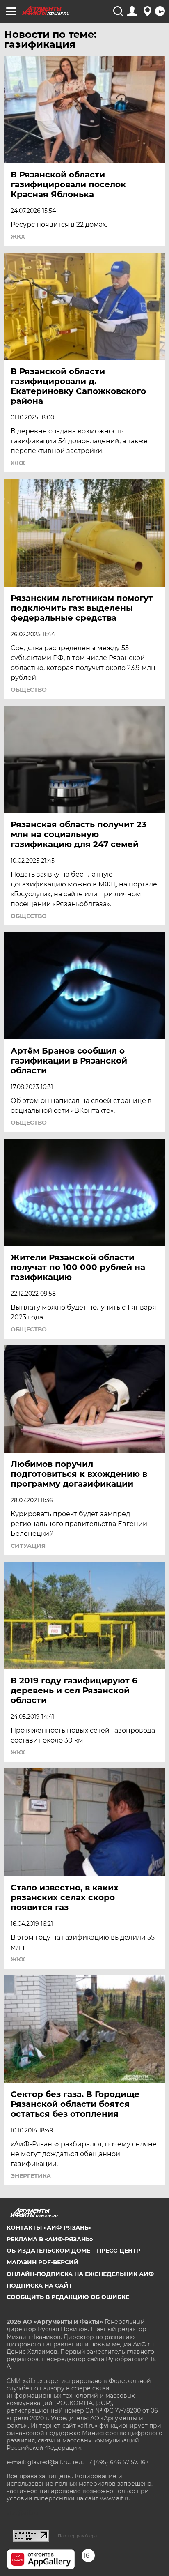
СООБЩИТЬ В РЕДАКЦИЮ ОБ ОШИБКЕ (68, 2297)
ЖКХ (18, 237)
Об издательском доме (48, 2251)
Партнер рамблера (77, 2536)
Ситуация (28, 1546)
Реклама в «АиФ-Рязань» (50, 2239)
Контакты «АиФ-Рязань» (49, 2228)
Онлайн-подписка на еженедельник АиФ (80, 2274)
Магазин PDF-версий (43, 2262)
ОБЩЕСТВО (29, 690)
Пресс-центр (119, 2251)
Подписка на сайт (39, 2286)
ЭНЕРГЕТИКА (31, 2176)
